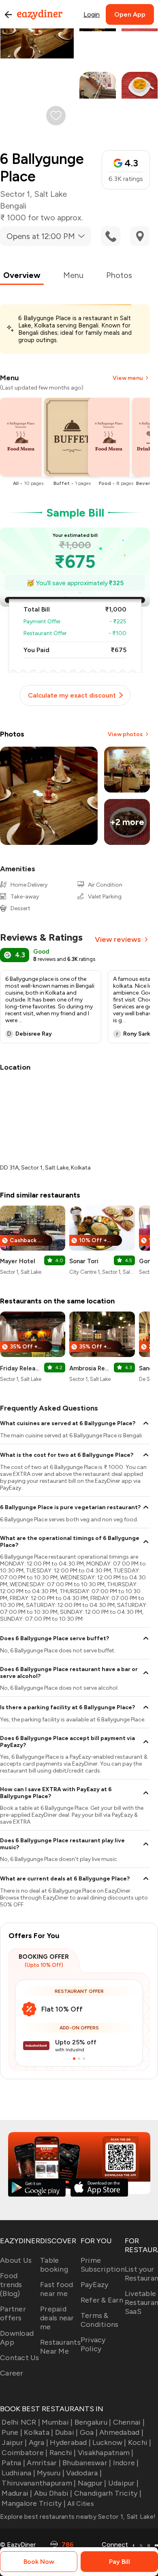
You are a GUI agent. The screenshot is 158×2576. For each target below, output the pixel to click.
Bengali (13, 206)
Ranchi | (63, 2453)
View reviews (118, 939)
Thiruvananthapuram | (39, 2483)
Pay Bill (120, 2562)
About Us (16, 2260)
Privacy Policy (93, 2344)
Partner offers (13, 2313)
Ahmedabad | (121, 2432)
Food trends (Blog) (11, 2285)
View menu (128, 378)
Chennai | (129, 2422)
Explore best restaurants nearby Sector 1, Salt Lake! (78, 2517)
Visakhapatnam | (106, 2453)
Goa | (89, 2432)
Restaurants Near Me (60, 2347)
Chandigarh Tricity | (108, 2493)
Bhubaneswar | (87, 2463)
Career (12, 2373)
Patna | (13, 2463)
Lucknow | (109, 2442)
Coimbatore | (25, 2453)
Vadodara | (84, 2473)
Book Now (39, 2562)
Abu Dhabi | (53, 2493)
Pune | (12, 2432)
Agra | (38, 2442)
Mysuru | (51, 2473)
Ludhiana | (18, 2473)
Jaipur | (14, 2442)
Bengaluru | (93, 2422)
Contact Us (20, 2358)
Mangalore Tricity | (34, 2503)
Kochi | (140, 2442)
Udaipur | (123, 2483)
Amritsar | (44, 2463)
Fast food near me (57, 2289)
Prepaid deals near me (57, 2318)
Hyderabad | (70, 2442)
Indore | (126, 2463)
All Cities (80, 2504)
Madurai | (17, 2493)
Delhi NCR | (21, 2422)
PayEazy (95, 2285)
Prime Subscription (103, 2265)
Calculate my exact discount (72, 695)
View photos (125, 734)
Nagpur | (92, 2483)
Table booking (54, 2265)
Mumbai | (57, 2422)
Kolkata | (38, 2432)
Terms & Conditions (100, 2320)
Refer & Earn (102, 2300)
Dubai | (66, 2432)
